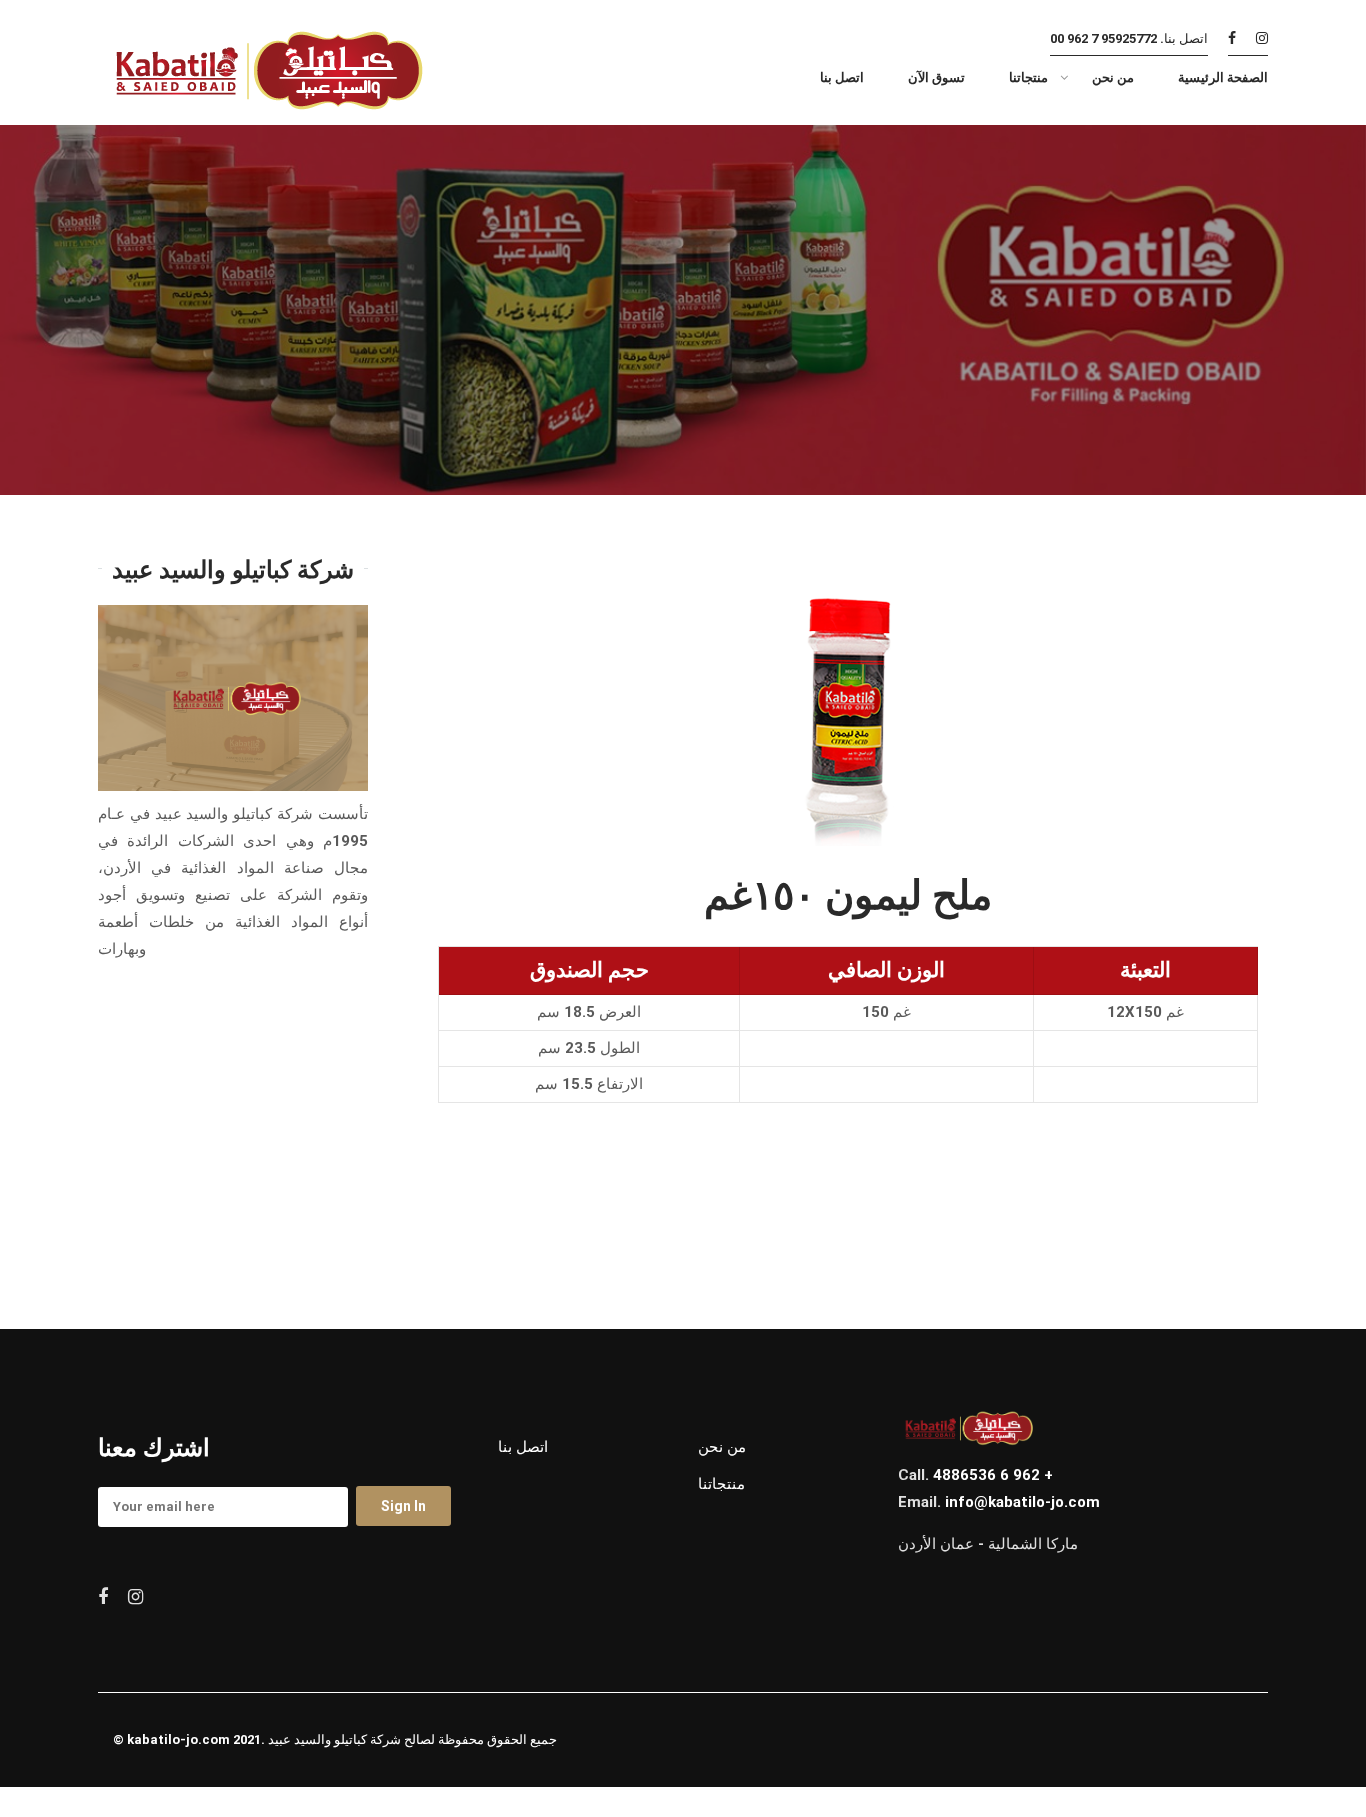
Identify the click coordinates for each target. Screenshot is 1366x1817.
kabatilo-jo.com (178, 1739)
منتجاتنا (721, 1484)
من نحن (722, 1447)
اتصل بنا (523, 1447)
